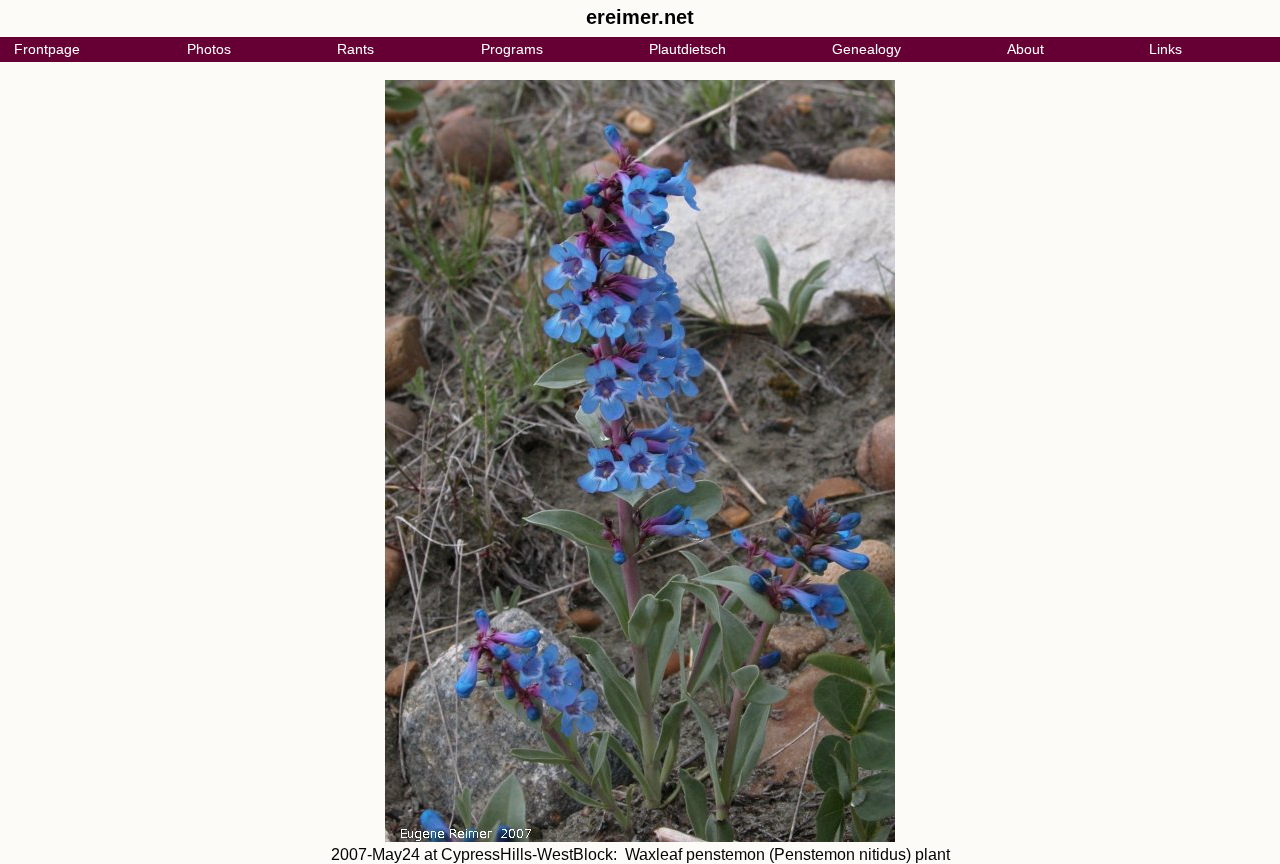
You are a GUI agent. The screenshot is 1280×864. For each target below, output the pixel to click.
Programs (512, 49)
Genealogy (866, 49)
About (1025, 49)
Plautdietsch (687, 49)
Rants (355, 49)
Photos (209, 49)
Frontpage (47, 49)
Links (1165, 49)
